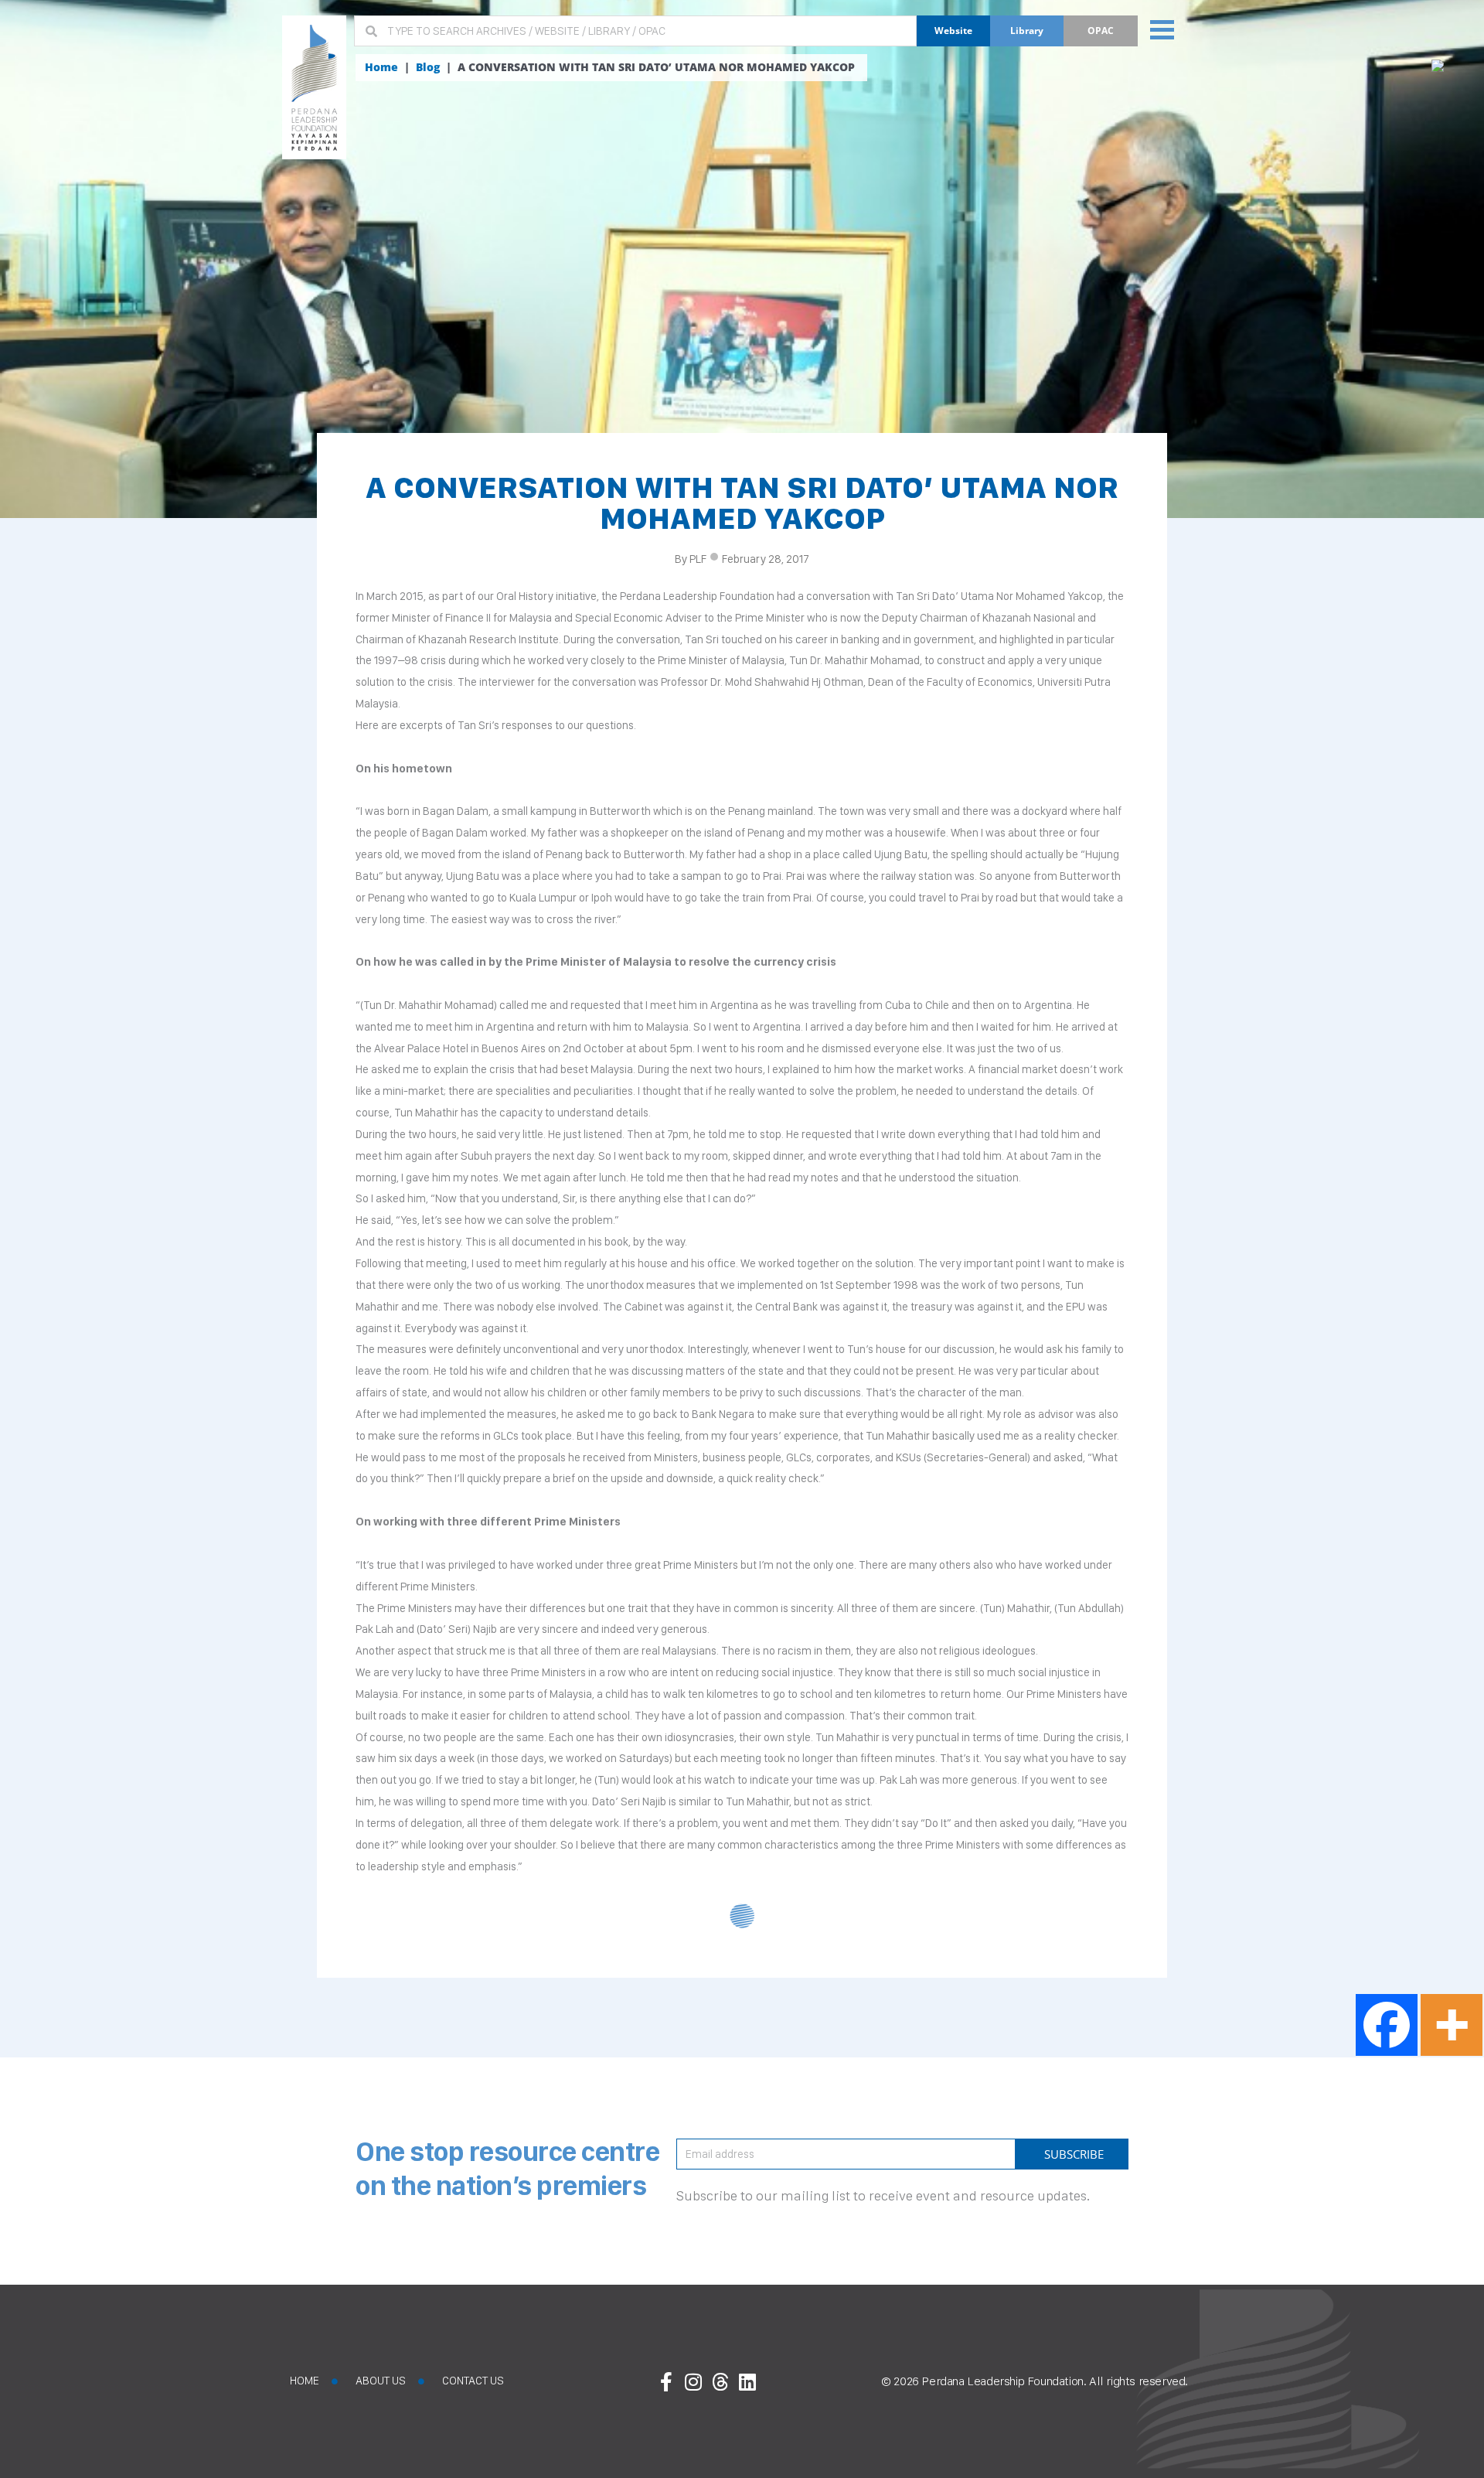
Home (381, 67)
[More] (1452, 2025)
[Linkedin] (747, 2381)
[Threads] (720, 2381)
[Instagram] (693, 2381)
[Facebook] (1387, 2025)
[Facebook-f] (666, 2381)
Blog (428, 67)
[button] (1162, 28)
